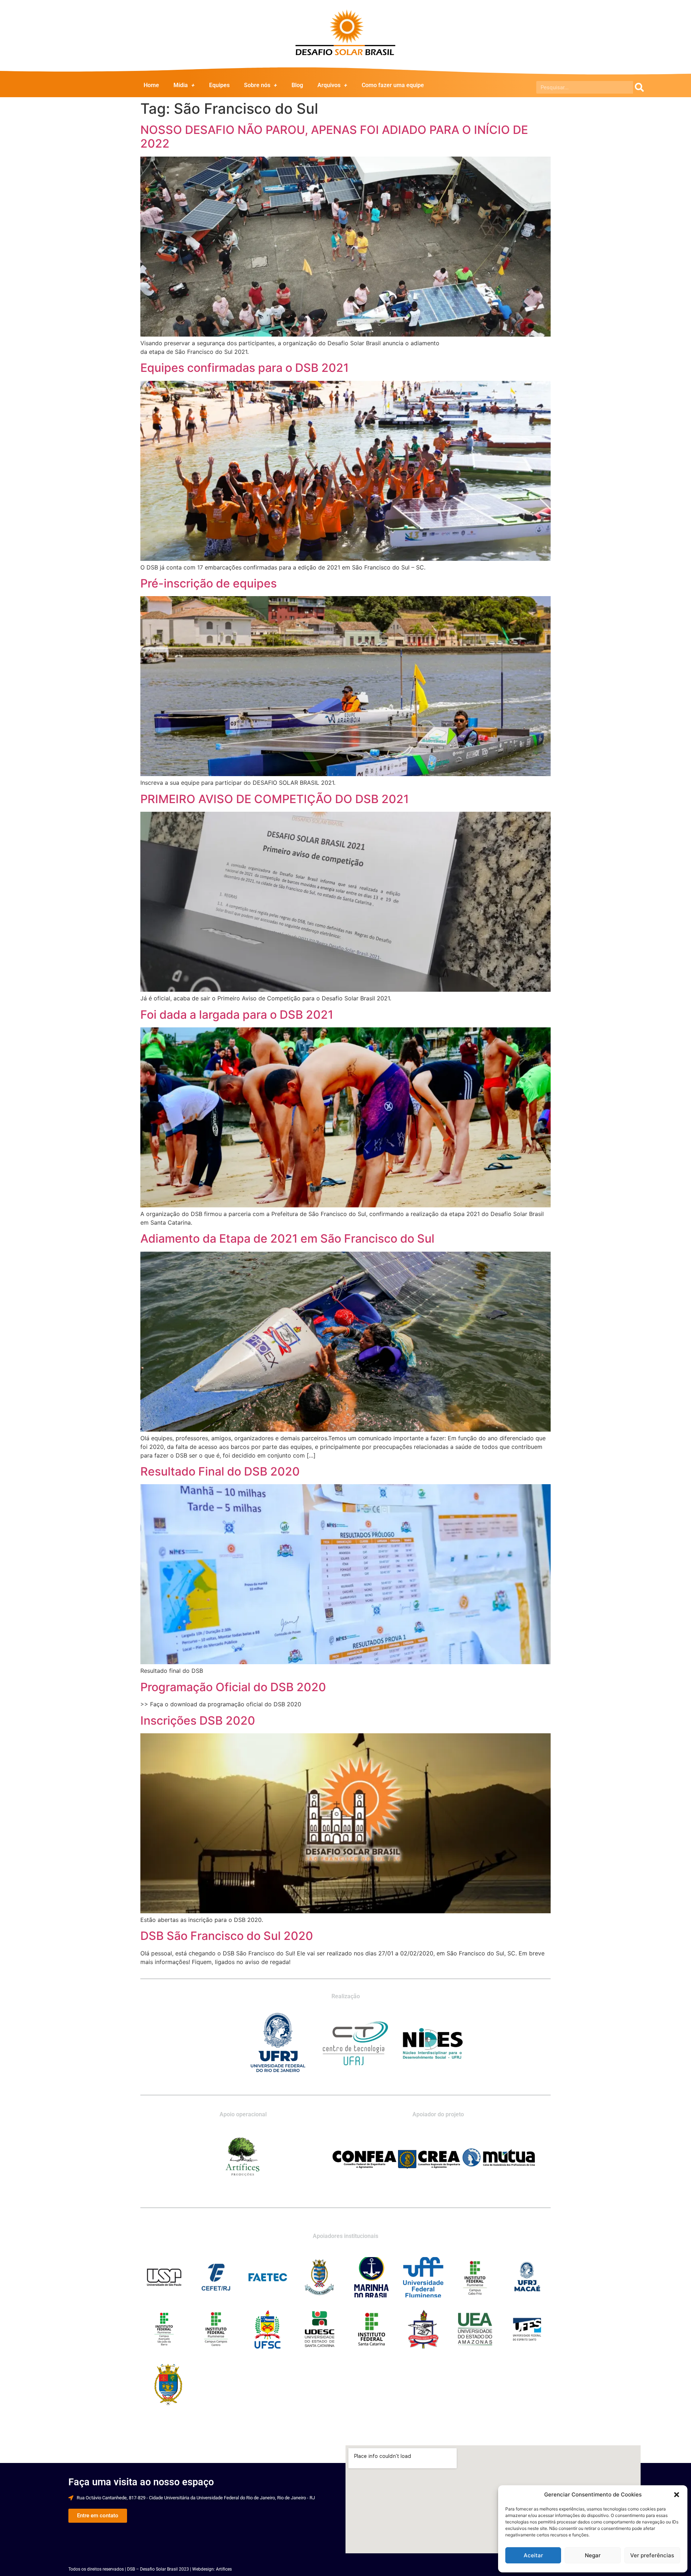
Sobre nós (257, 85)
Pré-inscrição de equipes (209, 583)
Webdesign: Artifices (212, 2569)
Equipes (219, 85)
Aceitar (533, 2555)
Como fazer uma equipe (393, 85)
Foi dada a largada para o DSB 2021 (237, 1015)
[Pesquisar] (639, 87)
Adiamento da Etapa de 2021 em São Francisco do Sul (287, 1239)
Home (151, 85)
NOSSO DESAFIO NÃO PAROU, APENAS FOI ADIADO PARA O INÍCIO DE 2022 (334, 137)
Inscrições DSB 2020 (198, 1721)
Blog (297, 85)
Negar (593, 2555)
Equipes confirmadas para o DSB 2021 (245, 368)
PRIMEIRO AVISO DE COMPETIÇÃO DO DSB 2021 (275, 799)
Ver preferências (652, 2555)
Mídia (181, 85)
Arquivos (329, 85)
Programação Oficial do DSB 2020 (233, 1687)
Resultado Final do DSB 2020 (220, 1471)
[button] (677, 2495)
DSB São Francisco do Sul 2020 (227, 1936)
